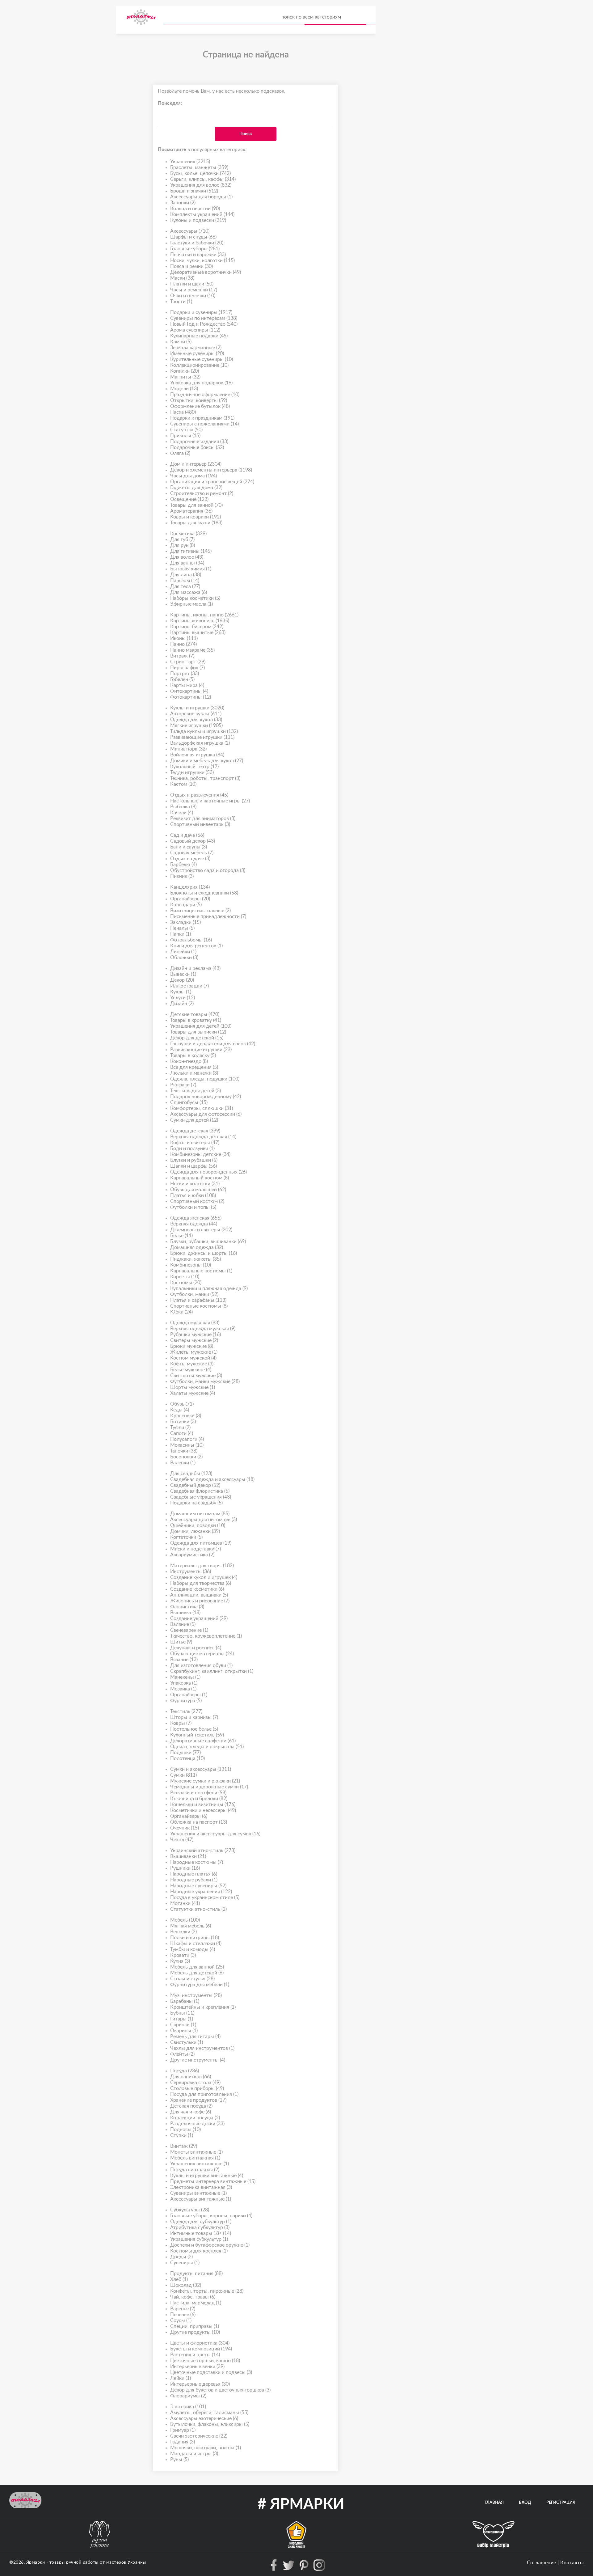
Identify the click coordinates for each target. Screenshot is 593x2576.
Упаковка (184, 1683)
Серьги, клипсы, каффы (203, 179)
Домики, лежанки (195, 1531)
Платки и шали (192, 284)
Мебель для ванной (197, 1967)
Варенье (183, 2309)
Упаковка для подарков (201, 383)
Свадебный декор (195, 1485)
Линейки (183, 952)
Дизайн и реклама (195, 968)
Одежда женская (196, 1218)
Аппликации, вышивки (199, 1595)
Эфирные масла (191, 604)
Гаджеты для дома (196, 488)
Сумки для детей (194, 1120)
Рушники (185, 1868)
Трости (181, 302)
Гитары (182, 2019)
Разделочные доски (197, 2124)
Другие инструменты (198, 2060)
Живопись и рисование (200, 1601)
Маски (182, 278)
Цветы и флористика (200, 2343)
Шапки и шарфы (193, 1166)
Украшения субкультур (199, 2239)
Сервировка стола (195, 2083)
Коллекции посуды (195, 2118)
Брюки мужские (192, 1346)
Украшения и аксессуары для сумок (215, 1834)
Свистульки (187, 2042)
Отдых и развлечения (199, 795)
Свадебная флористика (200, 1491)
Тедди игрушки (192, 772)
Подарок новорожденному (206, 1097)
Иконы (184, 638)
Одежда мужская (195, 1323)
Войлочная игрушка (197, 755)
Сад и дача (187, 835)
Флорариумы (188, 2396)
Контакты (572, 2563)
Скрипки (183, 2025)
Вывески (183, 974)
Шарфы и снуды (193, 237)
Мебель (185, 1920)
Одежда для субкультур (201, 2222)
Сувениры (185, 2263)
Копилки (185, 371)
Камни (181, 342)
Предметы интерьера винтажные (213, 2181)
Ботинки (183, 1422)
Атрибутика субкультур (200, 2227)
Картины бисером (197, 627)
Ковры (181, 1723)
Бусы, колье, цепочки (200, 173)
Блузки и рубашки (194, 1160)
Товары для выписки (198, 1032)
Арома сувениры (195, 330)
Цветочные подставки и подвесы (211, 2372)
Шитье (181, 1642)
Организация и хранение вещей (212, 482)
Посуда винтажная (195, 2170)
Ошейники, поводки (198, 1525)
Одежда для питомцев (201, 1543)
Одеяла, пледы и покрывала (207, 1747)
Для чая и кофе (191, 2112)
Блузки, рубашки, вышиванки (208, 1241)
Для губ (182, 539)
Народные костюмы (197, 1862)
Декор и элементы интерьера (211, 470)
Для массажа (189, 592)
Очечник (185, 1828)
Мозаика (183, 1689)
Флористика (187, 1607)
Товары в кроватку (196, 1020)
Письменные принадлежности (208, 916)
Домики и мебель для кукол (207, 761)
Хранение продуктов (198, 2100)
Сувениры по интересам (204, 318)
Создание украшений (199, 1618)
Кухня (180, 1961)
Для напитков (191, 2077)
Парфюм (185, 581)
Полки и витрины (195, 1938)
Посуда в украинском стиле (205, 1897)
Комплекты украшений (202, 214)
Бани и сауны (189, 847)
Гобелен (182, 679)
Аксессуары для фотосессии (206, 1114)
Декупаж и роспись (196, 1648)
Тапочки (184, 1451)
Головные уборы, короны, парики (211, 2216)
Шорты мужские (193, 1387)
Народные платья (194, 1874)
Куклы (181, 992)
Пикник (182, 876)
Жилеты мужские (194, 1352)
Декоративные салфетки (203, 1741)
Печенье (183, 2315)
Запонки (183, 203)
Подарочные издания (199, 442)
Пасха (183, 412)
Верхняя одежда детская (203, 1137)
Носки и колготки (195, 1184)
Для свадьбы (191, 1474)
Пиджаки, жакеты (196, 1259)
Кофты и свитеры (195, 1143)
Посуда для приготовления (204, 2094)
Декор (182, 980)
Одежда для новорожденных (208, 1172)
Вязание (184, 1660)
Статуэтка (186, 430)
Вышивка (185, 1613)
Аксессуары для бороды (201, 197)
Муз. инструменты (196, 1995)
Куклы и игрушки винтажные (207, 2176)
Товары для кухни (196, 523)
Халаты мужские (193, 1393)
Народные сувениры (198, 1886)
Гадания (183, 2442)
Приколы (185, 436)
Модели (184, 389)
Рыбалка (183, 807)
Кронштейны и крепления (203, 2007)
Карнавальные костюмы (201, 1271)
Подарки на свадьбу (196, 1503)
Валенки (183, 1463)
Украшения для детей (201, 1026)
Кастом (183, 784)
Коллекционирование (199, 365)
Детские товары (195, 1014)
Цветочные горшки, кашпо (205, 2361)
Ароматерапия (191, 511)
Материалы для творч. (202, 1566)
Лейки (181, 2378)
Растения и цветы (195, 2355)
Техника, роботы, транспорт (205, 778)
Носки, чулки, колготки (202, 260)
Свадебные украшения (201, 1497)
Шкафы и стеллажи (196, 1944)
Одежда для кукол (196, 720)
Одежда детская (195, 1131)
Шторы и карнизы (194, 1717)
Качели (182, 813)
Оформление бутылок (200, 406)
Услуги (183, 998)
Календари (186, 905)
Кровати (183, 1955)
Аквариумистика (192, 1555)
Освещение (189, 499)
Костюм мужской (193, 1358)
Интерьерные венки (197, 2367)
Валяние (183, 1624)
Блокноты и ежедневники (204, 893)
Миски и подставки (196, 1549)
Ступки (182, 2135)
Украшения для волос (201, 185)
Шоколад (186, 2285)
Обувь (182, 1404)
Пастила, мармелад (196, 2303)
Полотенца (187, 1758)
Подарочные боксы (197, 447)
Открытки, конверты (199, 400)
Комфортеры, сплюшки (202, 1108)
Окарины (184, 2031)
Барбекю (183, 865)
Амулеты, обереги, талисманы (209, 2413)
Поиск (246, 134)
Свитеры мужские (194, 1340)
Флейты (182, 2054)
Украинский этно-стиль (203, 1851)
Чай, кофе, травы (193, 2297)
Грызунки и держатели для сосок (213, 1044)
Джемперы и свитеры (201, 1230)
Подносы (185, 2130)
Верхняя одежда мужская (203, 1329)
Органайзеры (190, 899)
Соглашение (542, 2563)
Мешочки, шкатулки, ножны (206, 2448)
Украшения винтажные (200, 2164)
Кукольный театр (194, 767)
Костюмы (186, 1283)
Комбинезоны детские (200, 1154)
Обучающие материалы (202, 1654)
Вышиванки (188, 1856)
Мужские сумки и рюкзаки (205, 1781)
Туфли (180, 1428)
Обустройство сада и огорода (208, 870)
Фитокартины (189, 691)
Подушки (185, 1753)
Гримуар (183, 2430)
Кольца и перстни (195, 209)
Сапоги (182, 1433)
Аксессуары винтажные (201, 2199)
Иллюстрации (189, 986)
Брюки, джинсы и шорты (204, 1253)
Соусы (181, 2320)
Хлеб (179, 2279)
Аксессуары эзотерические (204, 2418)
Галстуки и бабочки (197, 243)
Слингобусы (189, 1102)
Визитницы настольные (200, 911)
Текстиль (186, 1711)
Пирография (187, 668)
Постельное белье (194, 1729)
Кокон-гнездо (189, 1061)
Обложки (184, 958)
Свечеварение (189, 1630)
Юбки (181, 1312)
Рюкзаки (183, 1085)
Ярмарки (36, 2562)
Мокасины (187, 1445)
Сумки (183, 1775)
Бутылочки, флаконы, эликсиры (210, 2424)
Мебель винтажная (195, 2158)
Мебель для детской (197, 1973)
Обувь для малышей (198, 1190)
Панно (183, 644)
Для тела (185, 586)
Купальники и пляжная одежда (209, 1288)
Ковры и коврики (196, 517)
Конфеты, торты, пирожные (207, 2291)
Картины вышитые (198, 632)
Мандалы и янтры (194, 2454)
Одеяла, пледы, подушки (205, 1079)
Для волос (187, 557)
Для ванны (187, 563)
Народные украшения (201, 1892)
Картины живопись (200, 621)
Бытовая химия (191, 569)
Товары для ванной (196, 505)
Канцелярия (190, 887)
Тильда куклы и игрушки (204, 731)
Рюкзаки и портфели (198, 1793)
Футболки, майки (194, 1294)
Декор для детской (197, 1038)
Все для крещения (194, 1067)
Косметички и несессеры (203, 1810)
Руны (179, 2460)
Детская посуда (191, 2106)
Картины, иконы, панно (204, 615)
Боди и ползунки (192, 1148)
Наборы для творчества (201, 1583)
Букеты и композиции (201, 2349)
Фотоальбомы (191, 940)
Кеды (180, 1410)
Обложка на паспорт (199, 1822)
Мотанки (185, 1903)
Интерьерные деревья (200, 2384)
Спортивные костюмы (199, 1306)
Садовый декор (193, 841)
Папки (181, 934)
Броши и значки (194, 191)
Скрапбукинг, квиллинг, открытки (212, 1671)
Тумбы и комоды (193, 1949)
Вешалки (183, 1932)
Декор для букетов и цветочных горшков (220, 2390)
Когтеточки (186, 1537)
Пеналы (182, 928)
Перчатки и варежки (198, 255)
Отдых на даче (190, 859)
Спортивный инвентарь (200, 824)
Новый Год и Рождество (204, 324)
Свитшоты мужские (196, 1376)
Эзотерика (188, 2407)
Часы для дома (193, 476)
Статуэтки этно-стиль (198, 1909)
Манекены (185, 1677)
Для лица (186, 575)
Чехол (182, 1840)
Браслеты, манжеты (199, 167)
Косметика (188, 534)
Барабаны (185, 2001)
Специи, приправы (195, 2326)
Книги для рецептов (196, 946)
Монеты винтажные (196, 2152)
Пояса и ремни (191, 266)
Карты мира (187, 685)
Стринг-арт (188, 662)
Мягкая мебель (191, 1926)
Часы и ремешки (194, 290)
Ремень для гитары (195, 2037)
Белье (181, 1236)
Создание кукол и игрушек (204, 1577)
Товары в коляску (193, 1055)
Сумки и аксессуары (201, 1769)
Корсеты (185, 1277)
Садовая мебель (192, 853)
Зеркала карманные (196, 348)
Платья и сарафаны (198, 1300)
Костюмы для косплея (199, 2251)
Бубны (182, 2013)
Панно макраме (192, 650)
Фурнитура (186, 1701)
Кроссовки (186, 1416)
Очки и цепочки (193, 296)
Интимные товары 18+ (201, 2233)
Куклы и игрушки (197, 708)
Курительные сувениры (202, 359)
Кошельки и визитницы (203, 1804)
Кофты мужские (192, 1364)
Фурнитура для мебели (200, 1985)
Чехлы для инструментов (202, 2048)
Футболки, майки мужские (205, 1381)
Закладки (185, 922)
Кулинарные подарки (199, 336)
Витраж (182, 656)
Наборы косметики (195, 598)
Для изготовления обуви (201, 1665)
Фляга (180, 453)
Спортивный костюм (197, 1201)
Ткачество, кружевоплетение (206, 1636)
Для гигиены (191, 551)
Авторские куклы (196, 714)
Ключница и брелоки (199, 1799)
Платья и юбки (193, 1195)
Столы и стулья (192, 1979)
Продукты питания (196, 2274)
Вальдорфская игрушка (200, 743)
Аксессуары (190, 231)
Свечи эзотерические (199, 2436)
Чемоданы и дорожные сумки (209, 1787)
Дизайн (182, 1004)
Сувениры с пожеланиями (204, 424)
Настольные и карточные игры (210, 801)
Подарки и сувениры (201, 312)
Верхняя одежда (194, 1224)
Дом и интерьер (196, 464)
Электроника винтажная (201, 2187)
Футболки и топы (193, 1207)
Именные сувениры (197, 353)
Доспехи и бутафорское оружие (210, 2245)
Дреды (181, 2257)
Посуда (185, 2071)
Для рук (183, 545)
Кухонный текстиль (197, 1735)
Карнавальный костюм (200, 1178)
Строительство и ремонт (202, 493)
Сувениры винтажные (198, 2193)
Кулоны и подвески (198, 220)
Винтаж (184, 2146)
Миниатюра (188, 749)
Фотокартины (191, 697)
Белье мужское (191, 1370)
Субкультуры (190, 2210)
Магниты (185, 377)
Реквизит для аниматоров (203, 818)
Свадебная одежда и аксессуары (212, 1479)
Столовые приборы (197, 2088)
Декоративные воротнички (206, 272)
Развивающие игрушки (202, 737)
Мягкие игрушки (196, 725)
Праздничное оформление (205, 395)
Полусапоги (187, 1439)
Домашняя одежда (197, 1247)
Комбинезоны (191, 1265)
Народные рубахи (194, 1880)
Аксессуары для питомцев (204, 1520)
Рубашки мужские (196, 1335)
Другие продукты (195, 2332)
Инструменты (191, 1571)
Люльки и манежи (194, 1073)
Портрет (185, 674)
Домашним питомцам (200, 1514)
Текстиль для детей (196, 1091)
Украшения (190, 162)
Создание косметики (197, 1589)
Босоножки (186, 1457)
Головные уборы (195, 249)
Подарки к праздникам (202, 418)
